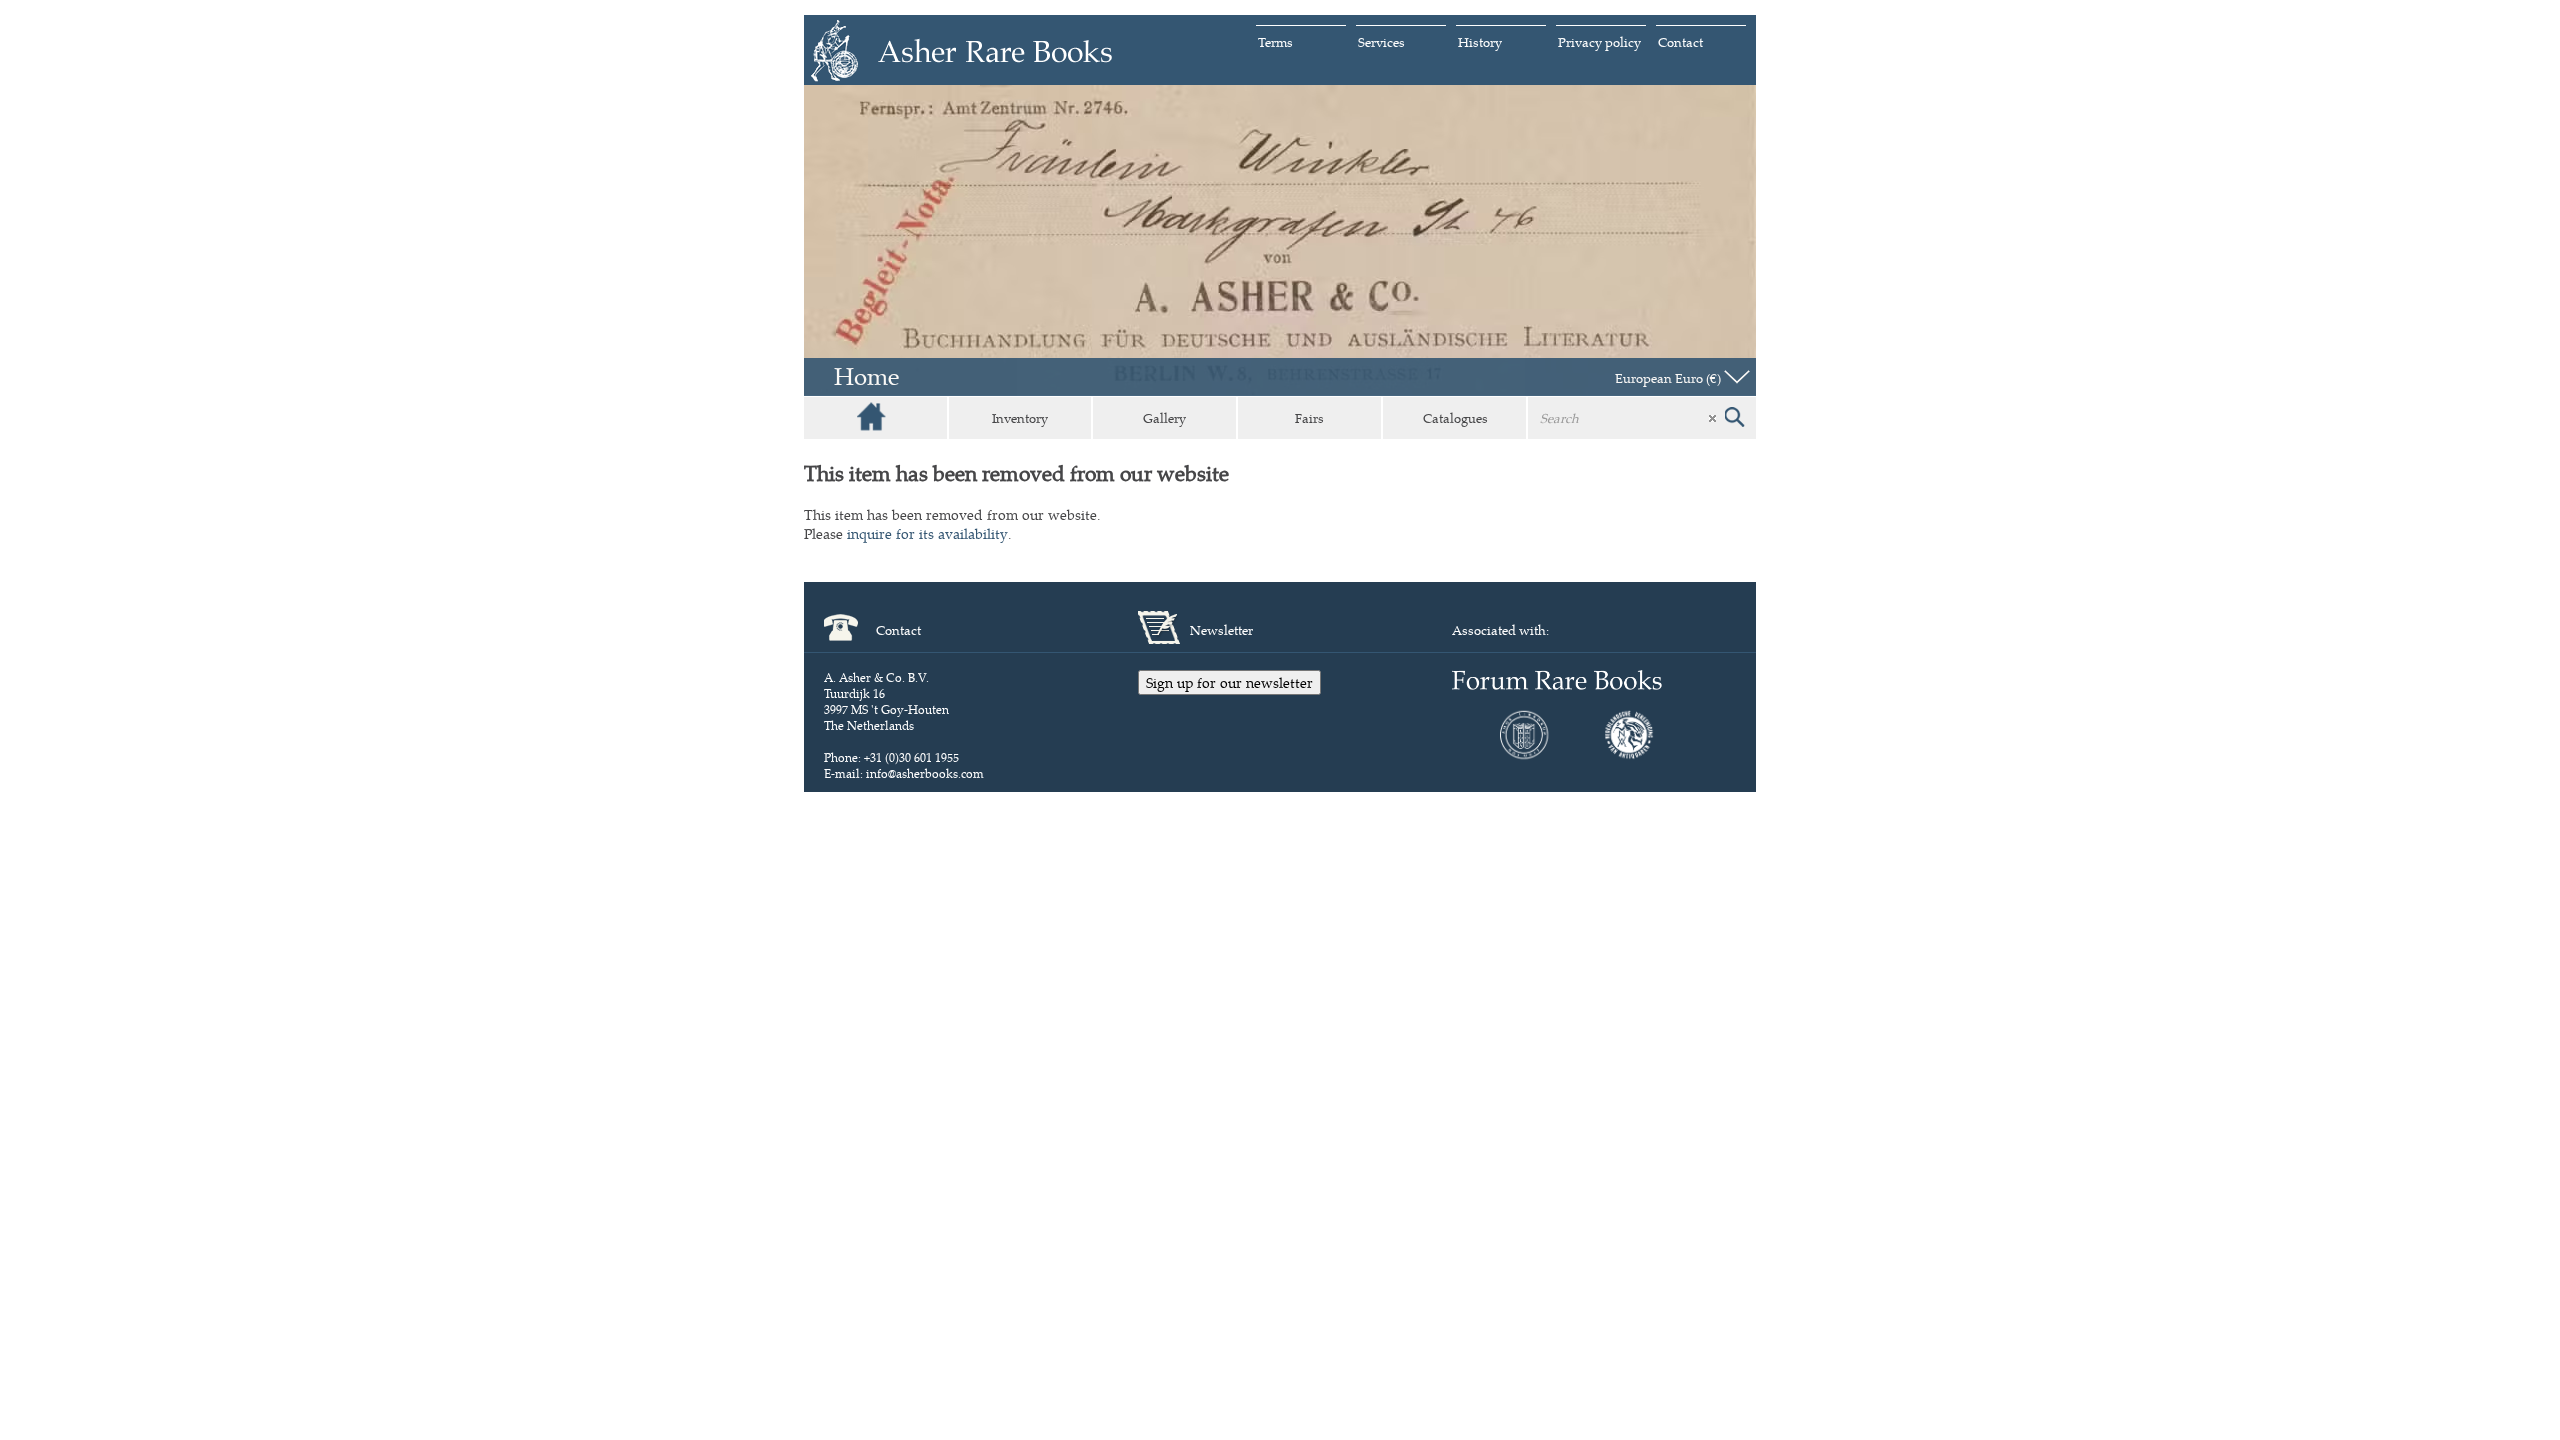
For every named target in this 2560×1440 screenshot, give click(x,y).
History (1480, 42)
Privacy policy (1599, 42)
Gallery (1164, 418)
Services (1381, 42)
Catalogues (1455, 418)
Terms (1275, 42)
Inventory (1020, 418)
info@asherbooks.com (925, 773)
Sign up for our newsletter (1229, 682)
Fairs (1309, 418)
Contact (1680, 42)
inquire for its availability (927, 533)
